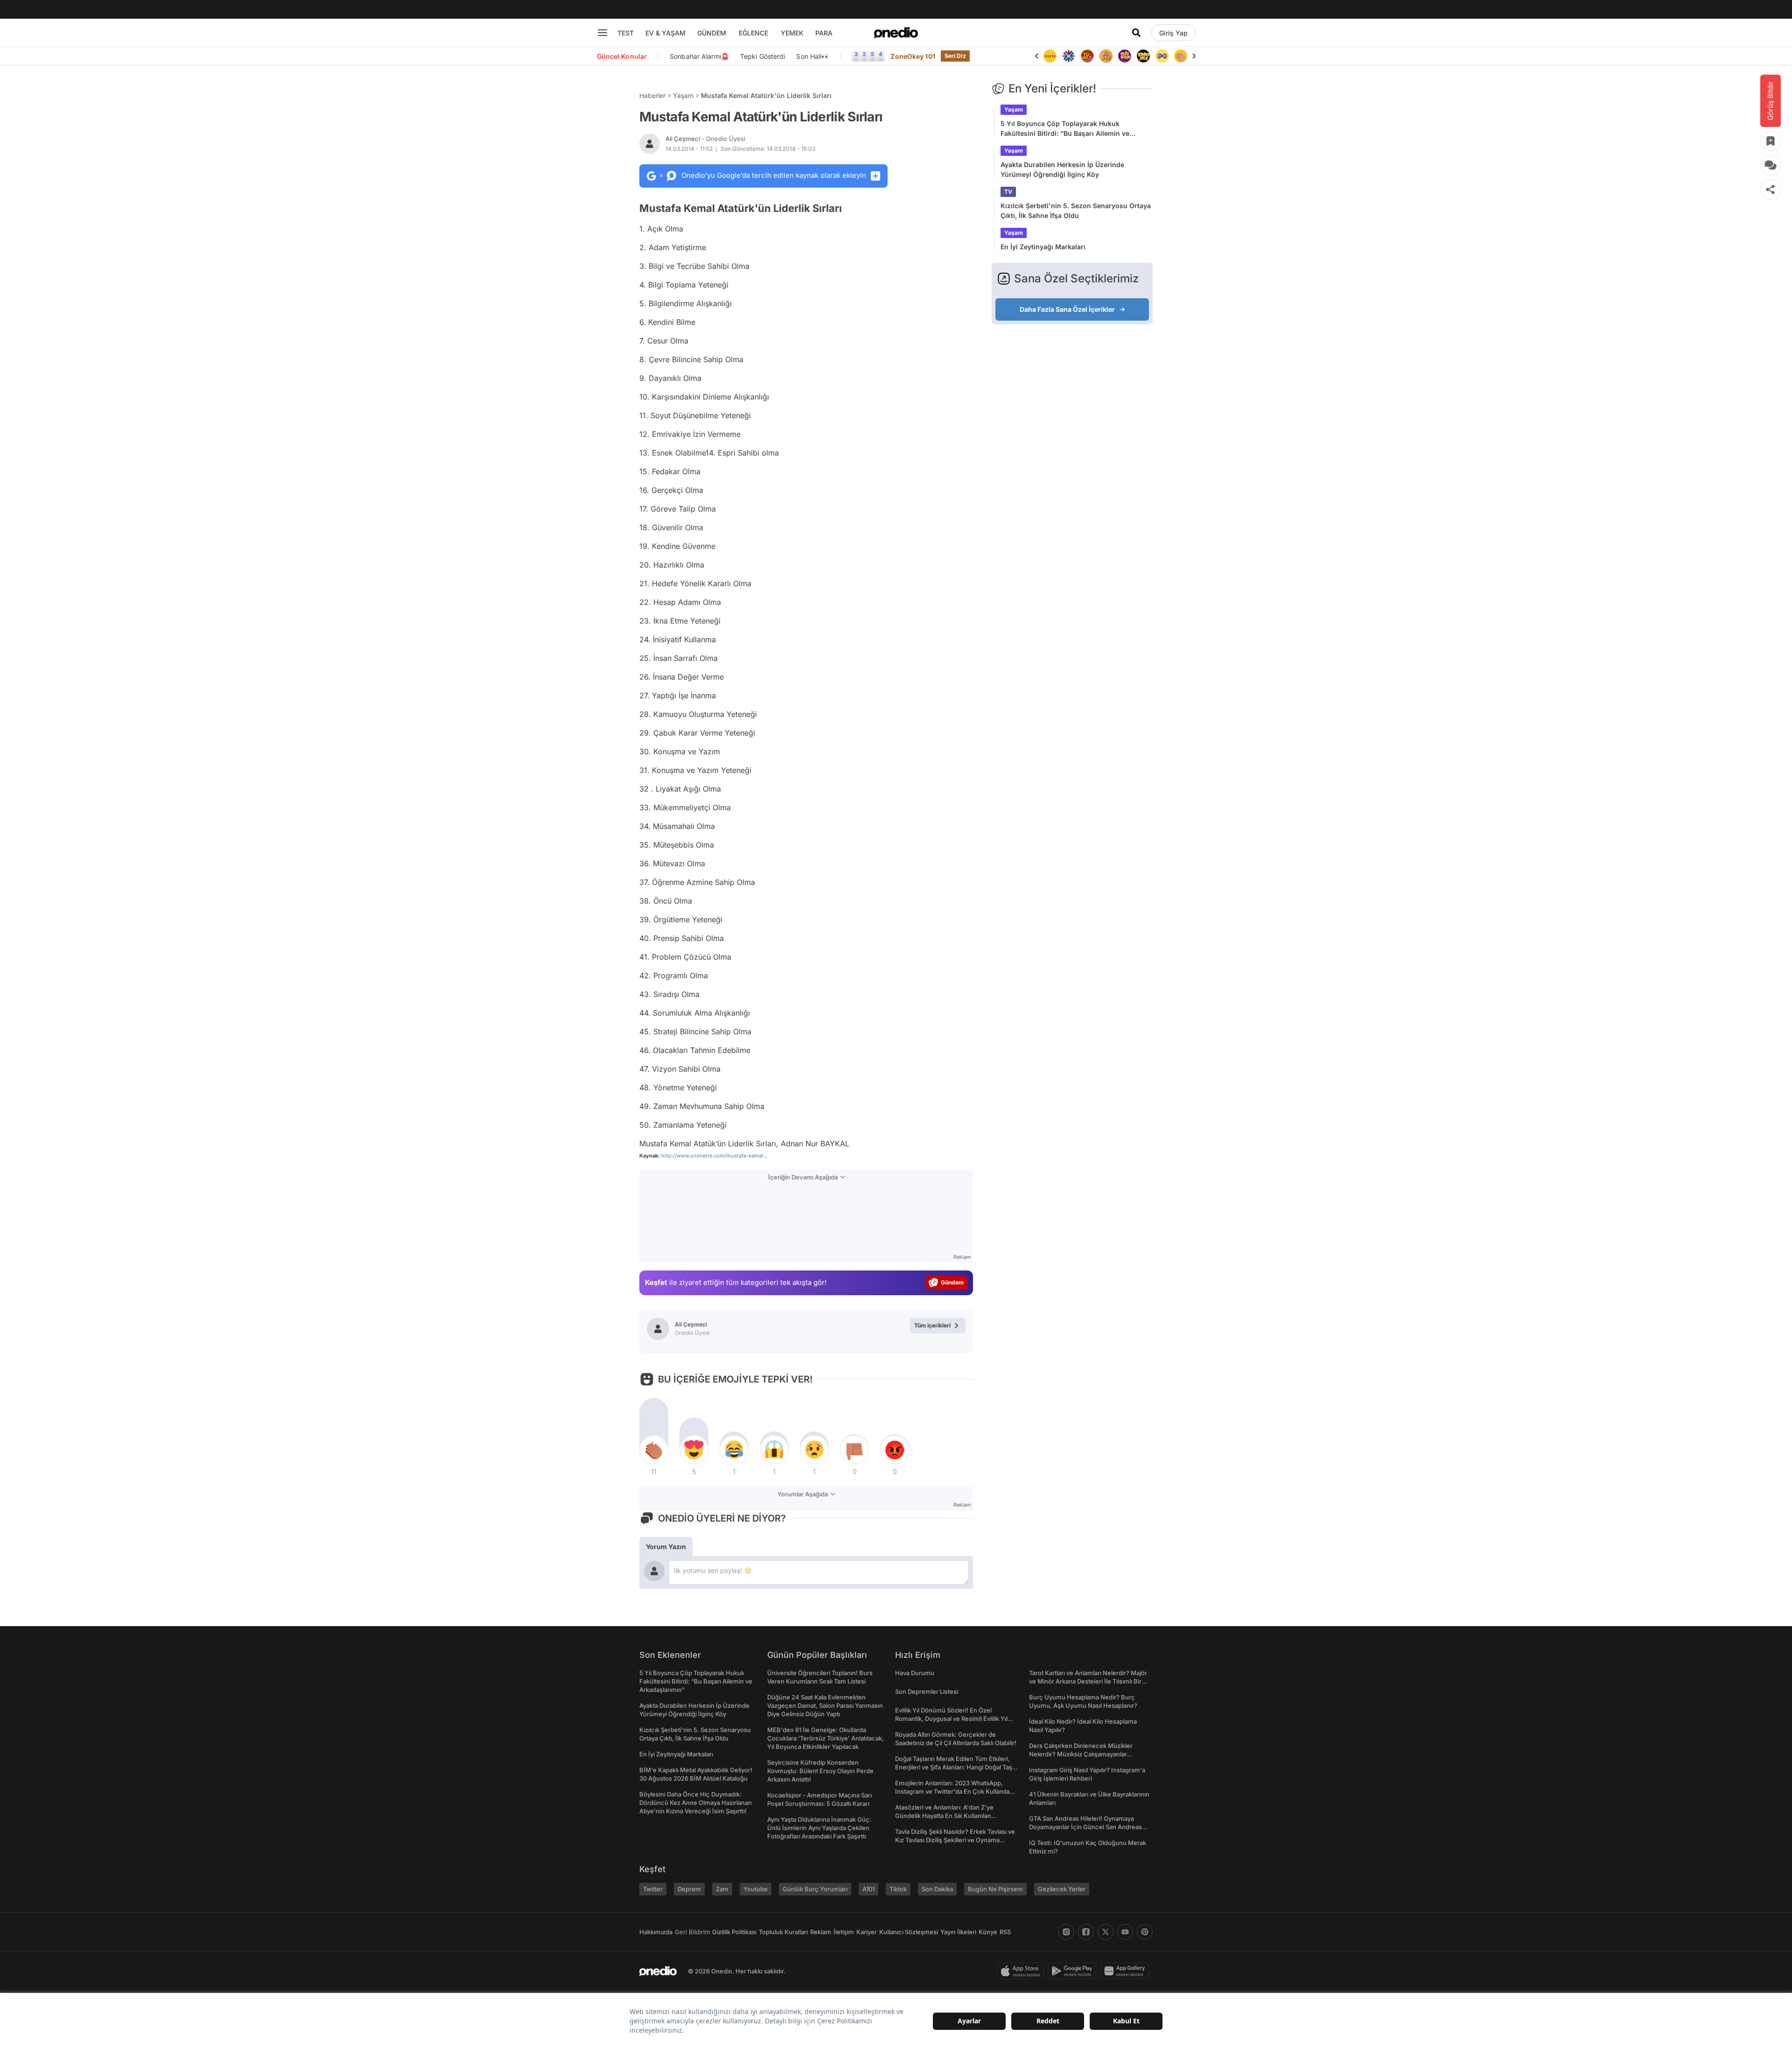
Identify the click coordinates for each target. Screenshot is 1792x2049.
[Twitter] (1106, 1932)
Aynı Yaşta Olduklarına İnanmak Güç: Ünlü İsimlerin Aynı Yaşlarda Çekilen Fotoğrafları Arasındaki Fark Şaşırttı (819, 1828)
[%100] (1050, 56)
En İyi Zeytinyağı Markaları (1043, 247)
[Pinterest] (1145, 1932)
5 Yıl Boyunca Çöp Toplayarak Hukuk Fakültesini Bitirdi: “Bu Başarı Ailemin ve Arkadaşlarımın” (1065, 129)
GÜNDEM (712, 33)
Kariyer (867, 1932)
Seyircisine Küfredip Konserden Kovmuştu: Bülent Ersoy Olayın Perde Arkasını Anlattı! (820, 1771)
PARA (824, 33)
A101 (868, 1889)
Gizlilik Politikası (734, 1932)
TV (1008, 192)
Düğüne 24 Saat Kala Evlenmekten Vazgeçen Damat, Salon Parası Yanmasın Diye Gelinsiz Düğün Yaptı (825, 1705)
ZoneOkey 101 (913, 56)
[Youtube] (1125, 1932)
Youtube (756, 1889)
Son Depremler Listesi (927, 1691)
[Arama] (1136, 33)
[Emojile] (1143, 56)
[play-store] (1074, 1971)
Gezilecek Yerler (1062, 1889)
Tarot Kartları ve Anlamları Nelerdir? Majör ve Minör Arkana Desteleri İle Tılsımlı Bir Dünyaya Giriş (1088, 1681)
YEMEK (792, 33)
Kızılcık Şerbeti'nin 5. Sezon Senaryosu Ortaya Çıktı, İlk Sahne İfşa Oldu (1076, 211)
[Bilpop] (1125, 56)
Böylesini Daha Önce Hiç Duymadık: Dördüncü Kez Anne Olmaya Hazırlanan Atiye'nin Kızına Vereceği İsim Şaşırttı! (696, 1803)
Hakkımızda (656, 1932)
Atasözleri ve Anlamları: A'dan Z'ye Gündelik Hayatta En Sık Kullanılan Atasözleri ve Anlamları (944, 1816)
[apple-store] (1022, 1971)
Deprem (689, 1889)
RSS (1005, 1932)
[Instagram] (1066, 1932)
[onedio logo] (896, 33)
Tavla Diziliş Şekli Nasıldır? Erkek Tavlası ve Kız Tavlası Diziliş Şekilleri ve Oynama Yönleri (955, 1840)
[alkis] (1181, 56)
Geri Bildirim (692, 1932)
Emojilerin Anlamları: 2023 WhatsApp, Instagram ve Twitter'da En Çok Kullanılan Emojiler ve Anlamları (954, 1791)
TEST (626, 33)
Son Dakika (937, 1889)
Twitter (653, 1889)
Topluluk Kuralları (783, 1932)
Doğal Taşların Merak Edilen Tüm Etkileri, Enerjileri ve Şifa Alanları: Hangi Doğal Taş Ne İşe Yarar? (954, 1767)
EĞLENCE (753, 33)
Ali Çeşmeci (705, 139)
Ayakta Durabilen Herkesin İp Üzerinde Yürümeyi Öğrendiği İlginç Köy (1062, 169)
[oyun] (1162, 56)
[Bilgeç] (1106, 56)
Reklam (821, 1932)
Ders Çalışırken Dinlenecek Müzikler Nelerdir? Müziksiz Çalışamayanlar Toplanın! (1081, 1754)
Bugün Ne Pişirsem (995, 1889)
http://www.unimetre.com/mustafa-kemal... (714, 1156)
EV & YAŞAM (665, 33)
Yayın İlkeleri (958, 1932)
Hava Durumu (915, 1673)
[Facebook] (1086, 1932)
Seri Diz (955, 56)
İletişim (844, 1932)
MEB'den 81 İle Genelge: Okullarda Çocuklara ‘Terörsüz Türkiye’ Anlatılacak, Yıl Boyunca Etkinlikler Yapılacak (826, 1738)
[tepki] (654, 1450)
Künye (988, 1932)
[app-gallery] (1127, 1971)
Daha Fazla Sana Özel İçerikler (1067, 309)
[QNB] (1069, 56)
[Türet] (1087, 56)
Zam (722, 1889)
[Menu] (602, 33)
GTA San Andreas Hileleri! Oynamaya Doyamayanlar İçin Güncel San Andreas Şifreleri (1085, 1827)
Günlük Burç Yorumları (815, 1889)
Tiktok (898, 1889)
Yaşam (683, 95)
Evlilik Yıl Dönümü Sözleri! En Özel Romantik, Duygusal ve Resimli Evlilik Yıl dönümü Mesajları (951, 1719)
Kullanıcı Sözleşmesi (909, 1932)
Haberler (652, 95)
